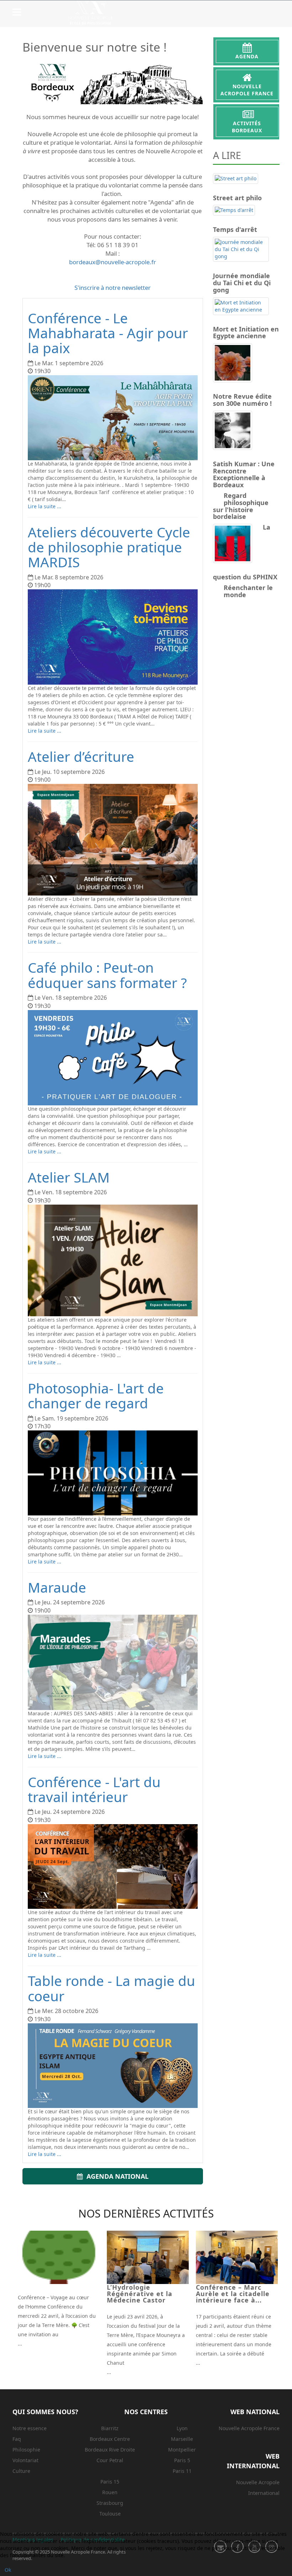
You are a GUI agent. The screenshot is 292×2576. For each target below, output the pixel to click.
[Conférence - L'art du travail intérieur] (113, 1866)
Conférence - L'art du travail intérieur (94, 1789)
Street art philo (237, 198)
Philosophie (26, 2450)
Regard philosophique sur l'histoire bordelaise (241, 506)
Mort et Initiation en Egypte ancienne (246, 332)
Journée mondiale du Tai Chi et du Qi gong (242, 282)
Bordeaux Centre (110, 2439)
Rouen (110, 2492)
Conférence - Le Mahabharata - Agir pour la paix (108, 333)
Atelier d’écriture (81, 756)
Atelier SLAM (69, 1177)
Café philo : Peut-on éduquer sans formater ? (107, 975)
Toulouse (110, 2514)
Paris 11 (182, 2471)
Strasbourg (110, 2503)
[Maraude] (113, 1662)
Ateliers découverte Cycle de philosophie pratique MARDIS (109, 547)
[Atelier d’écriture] (113, 840)
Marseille (182, 2439)
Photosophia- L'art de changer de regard (96, 1396)
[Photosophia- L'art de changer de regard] (113, 1473)
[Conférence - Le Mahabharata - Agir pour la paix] (113, 418)
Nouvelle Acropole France (249, 2428)
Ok (8, 2570)
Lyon (182, 2428)
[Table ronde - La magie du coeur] (113, 2066)
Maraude (57, 1587)
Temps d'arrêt (235, 229)
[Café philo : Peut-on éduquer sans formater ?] (113, 1058)
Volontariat (25, 2460)
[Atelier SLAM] (113, 1260)
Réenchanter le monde (248, 591)
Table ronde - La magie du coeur (111, 1988)
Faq (17, 2439)
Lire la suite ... (45, 506)
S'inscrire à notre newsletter (113, 288)
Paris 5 (182, 2460)
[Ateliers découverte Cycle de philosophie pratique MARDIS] (113, 637)
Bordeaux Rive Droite (110, 2450)
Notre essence (30, 2428)
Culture (21, 2471)
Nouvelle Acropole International (258, 2488)
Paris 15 (110, 2482)
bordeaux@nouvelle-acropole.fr (113, 262)
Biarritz (110, 2428)
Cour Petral (110, 2460)
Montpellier (182, 2450)
